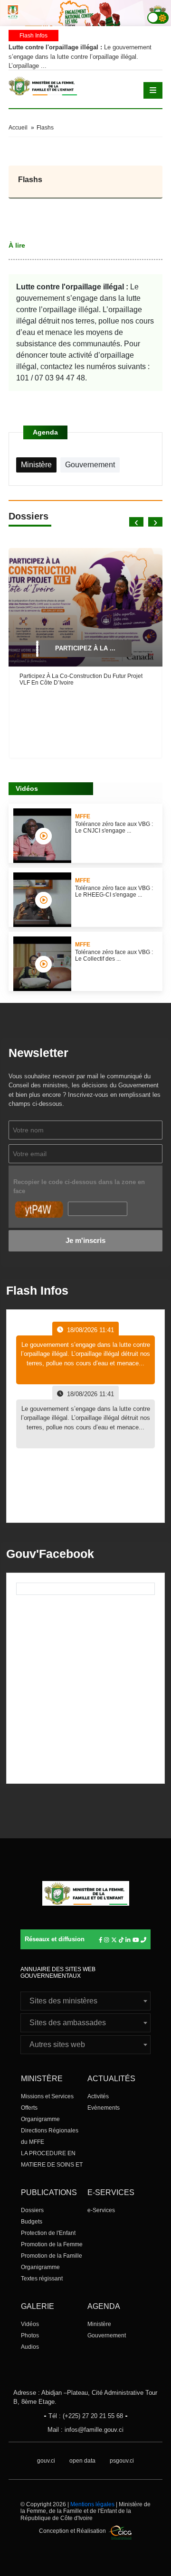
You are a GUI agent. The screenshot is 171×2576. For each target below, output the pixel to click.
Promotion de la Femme (52, 2244)
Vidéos (30, 2324)
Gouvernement (107, 2335)
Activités (98, 2096)
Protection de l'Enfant (48, 2233)
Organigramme (40, 2119)
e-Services (101, 2210)
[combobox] (85, 2001)
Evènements (104, 2108)
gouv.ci (46, 2461)
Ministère (99, 2324)
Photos (30, 2335)
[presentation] (136, 522)
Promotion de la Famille (52, 2256)
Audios (30, 2347)
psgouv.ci (122, 2461)
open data (82, 2461)
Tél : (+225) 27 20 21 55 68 (86, 2416)
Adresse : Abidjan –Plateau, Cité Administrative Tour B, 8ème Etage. (85, 2397)
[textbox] (85, 2001)
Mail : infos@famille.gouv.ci (85, 2430)
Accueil (18, 128)
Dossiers (32, 2210)
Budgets (32, 2222)
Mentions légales (92, 2504)
